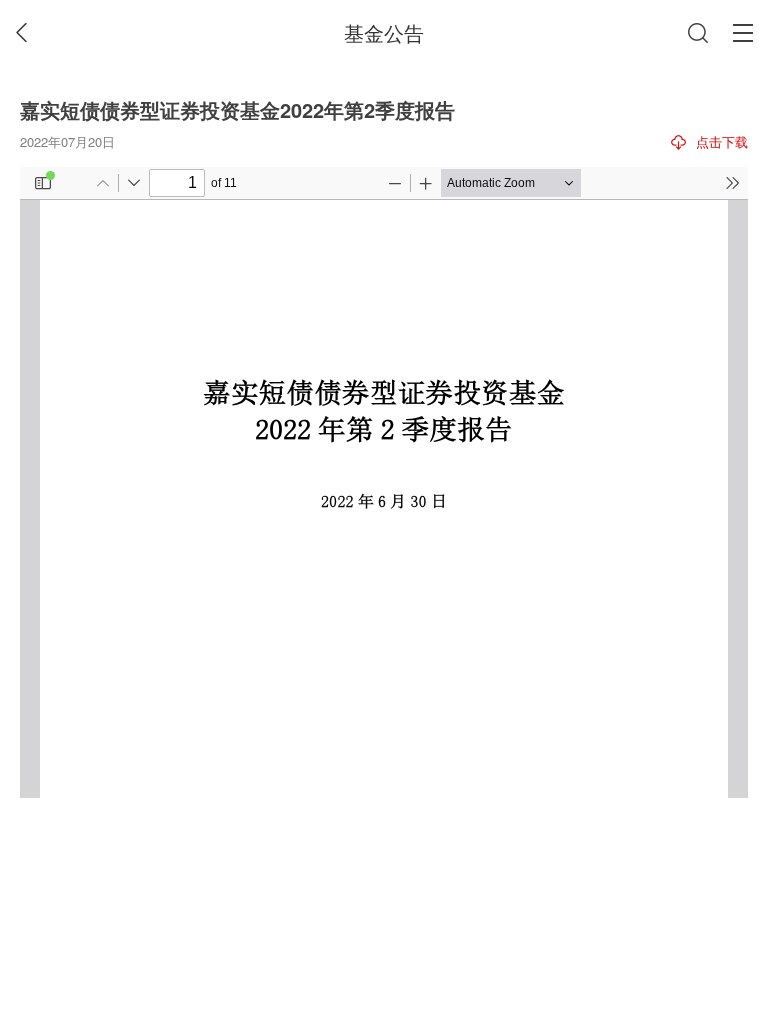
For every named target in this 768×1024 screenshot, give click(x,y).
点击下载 (722, 141)
